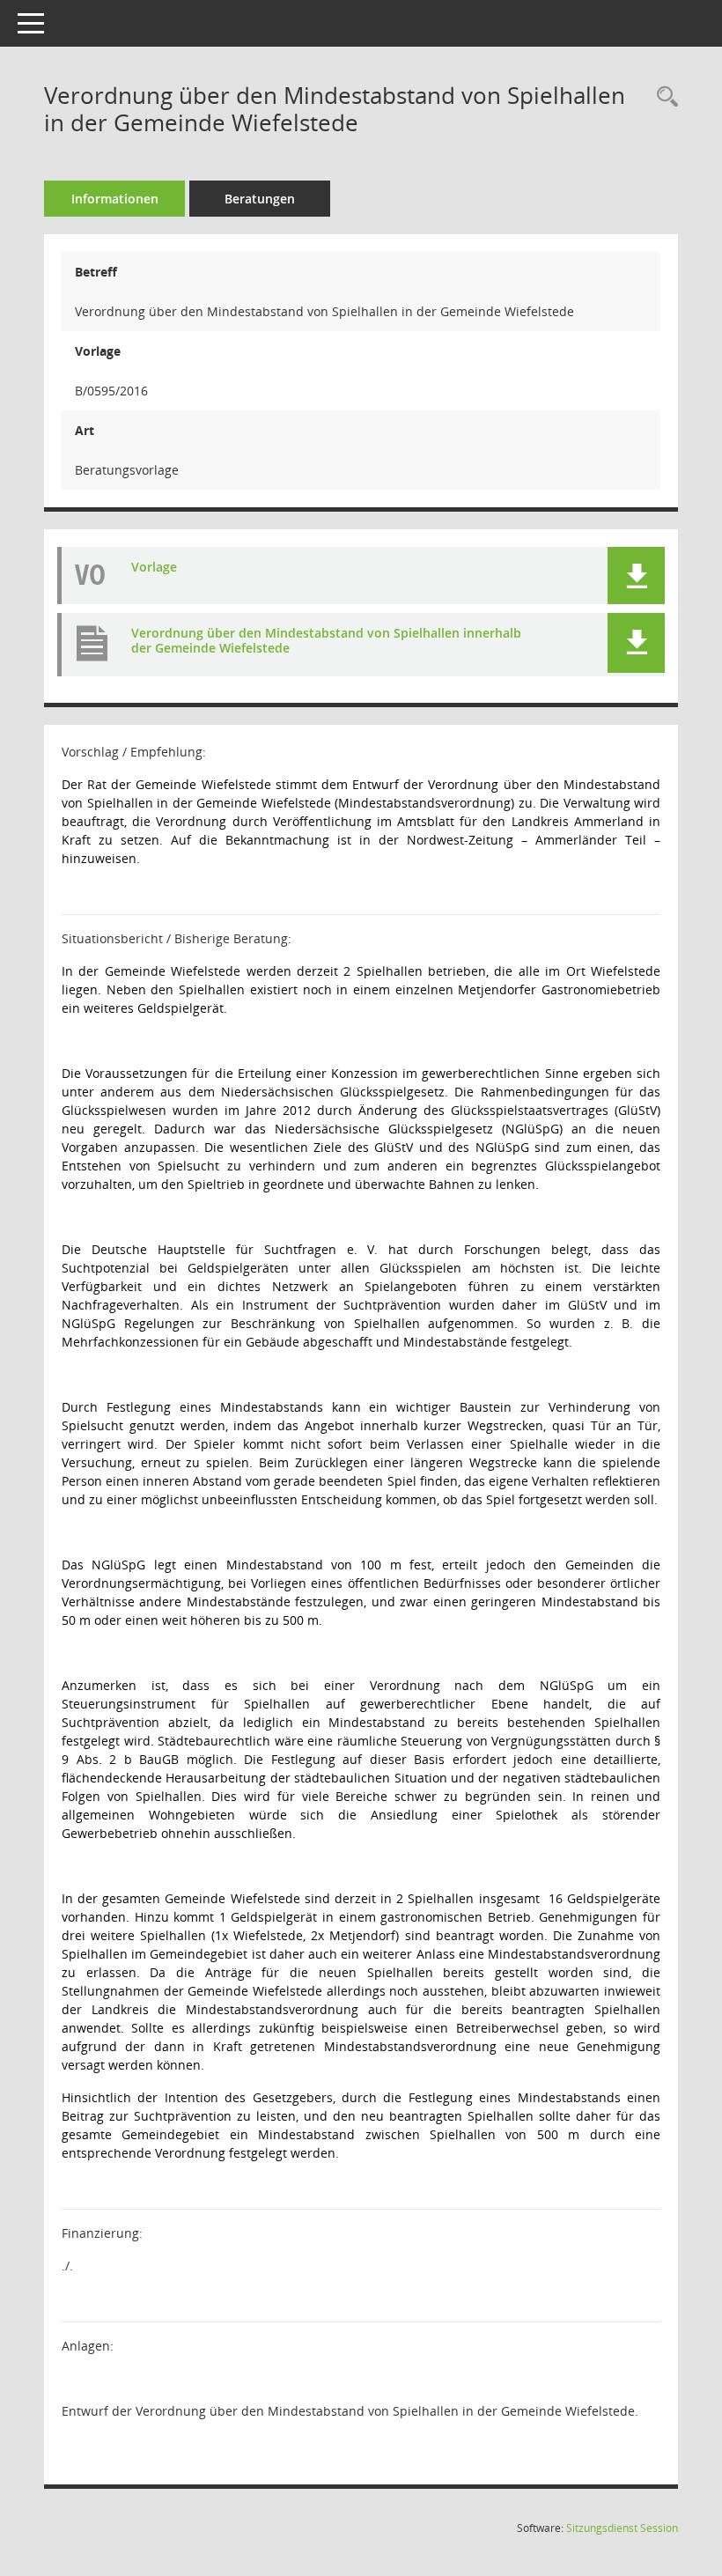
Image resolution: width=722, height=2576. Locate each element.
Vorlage (154, 567)
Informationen (115, 199)
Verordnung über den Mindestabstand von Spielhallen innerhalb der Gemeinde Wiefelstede (326, 640)
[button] (636, 576)
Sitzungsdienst (622, 2528)
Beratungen (260, 199)
